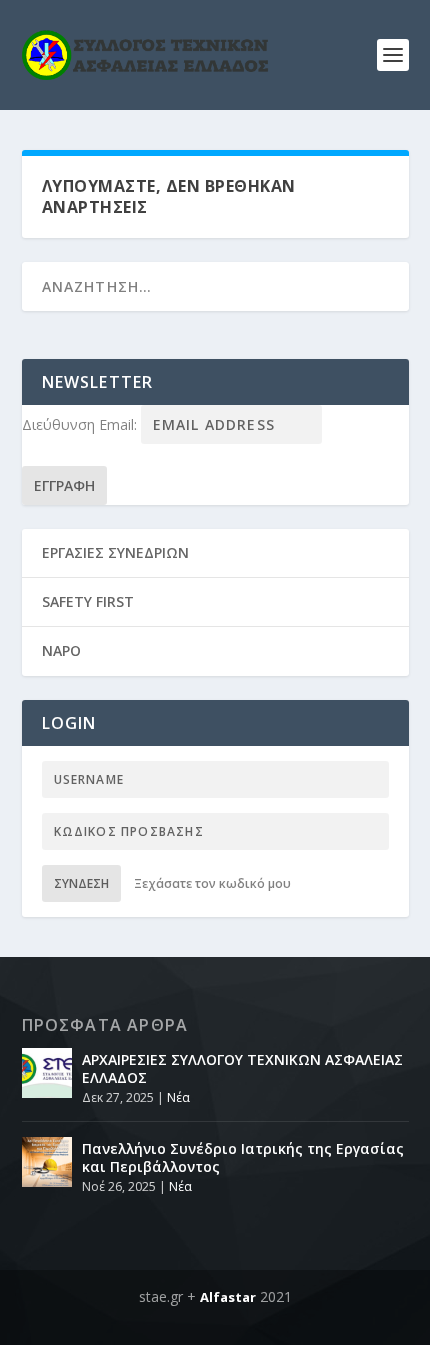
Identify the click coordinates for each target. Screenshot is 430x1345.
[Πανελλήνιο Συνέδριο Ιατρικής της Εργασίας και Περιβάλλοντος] (47, 1162)
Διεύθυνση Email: (81, 424)
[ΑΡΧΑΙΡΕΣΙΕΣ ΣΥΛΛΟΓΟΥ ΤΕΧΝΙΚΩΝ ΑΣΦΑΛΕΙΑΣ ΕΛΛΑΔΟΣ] (47, 1073)
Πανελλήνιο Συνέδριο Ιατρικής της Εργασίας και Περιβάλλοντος (243, 1157)
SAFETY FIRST (88, 601)
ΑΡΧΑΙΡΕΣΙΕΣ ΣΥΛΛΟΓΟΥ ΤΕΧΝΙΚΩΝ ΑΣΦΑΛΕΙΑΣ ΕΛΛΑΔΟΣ (242, 1068)
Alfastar (228, 1297)
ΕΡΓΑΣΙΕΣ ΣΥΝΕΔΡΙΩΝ (115, 552)
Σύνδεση (81, 883)
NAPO (61, 650)
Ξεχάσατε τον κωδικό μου (212, 883)
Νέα (178, 1097)
